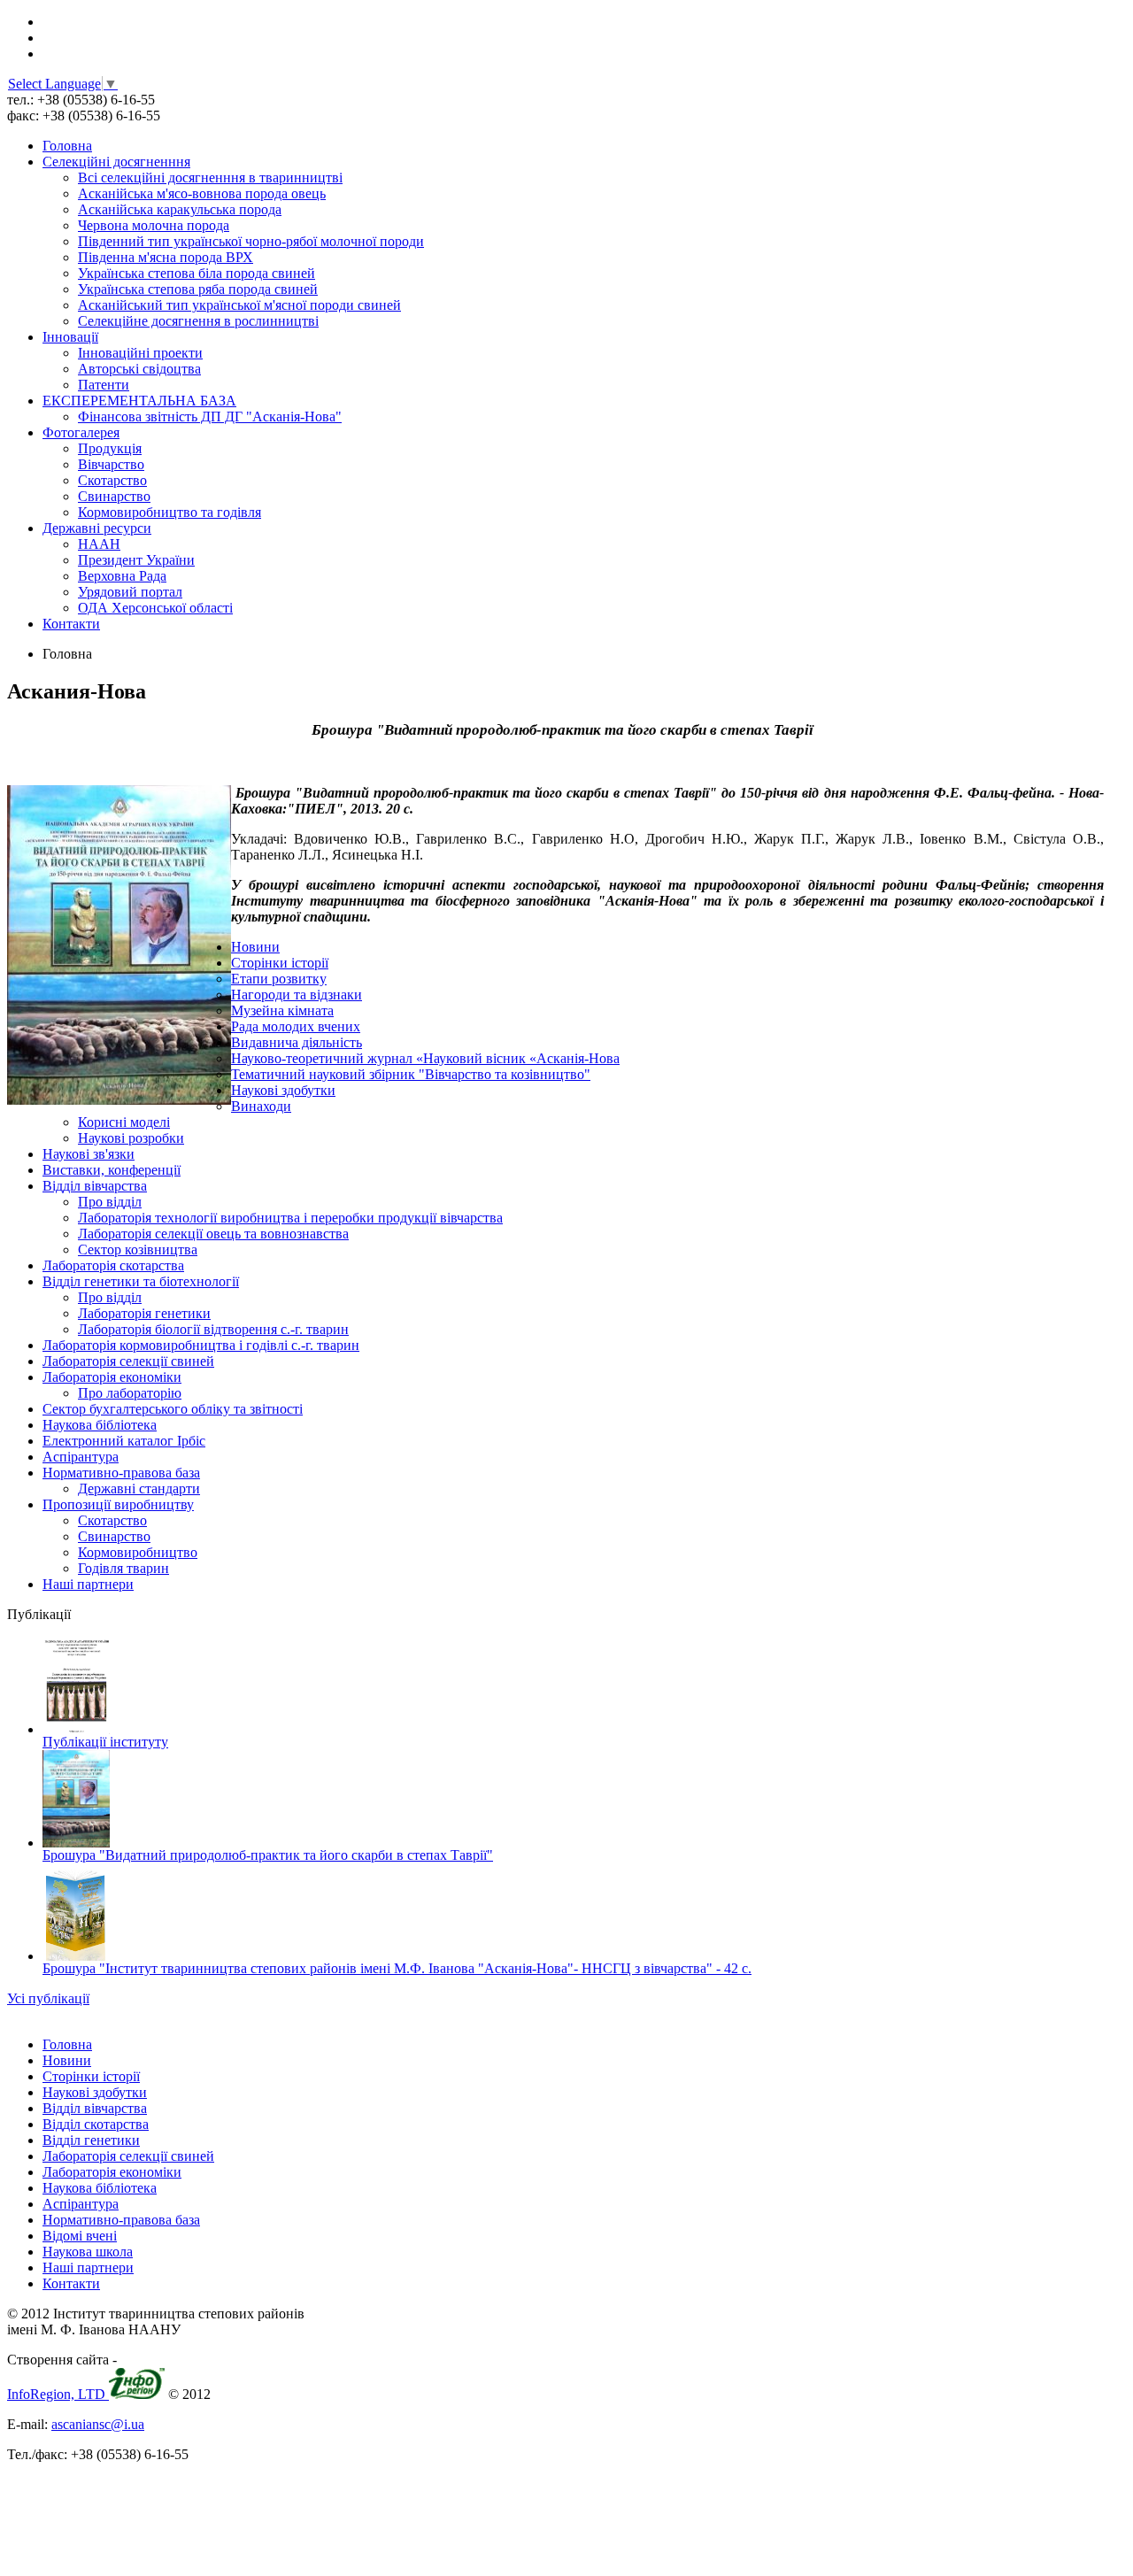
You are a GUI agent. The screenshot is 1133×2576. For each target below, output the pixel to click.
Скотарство (112, 480)
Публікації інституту (105, 1742)
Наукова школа (88, 2252)
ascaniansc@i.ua (98, 2424)
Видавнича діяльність (297, 1042)
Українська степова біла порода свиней (197, 273)
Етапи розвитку (279, 979)
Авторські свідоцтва (139, 369)
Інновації (70, 337)
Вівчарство (111, 464)
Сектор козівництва (138, 1249)
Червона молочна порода (154, 225)
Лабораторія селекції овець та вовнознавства (213, 1234)
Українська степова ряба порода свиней (198, 289)
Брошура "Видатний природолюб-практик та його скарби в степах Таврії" (268, 1855)
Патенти (104, 385)
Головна (67, 146)
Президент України (136, 560)
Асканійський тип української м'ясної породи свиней (239, 305)
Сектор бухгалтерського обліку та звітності (173, 1409)
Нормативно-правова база (121, 1473)
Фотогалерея (81, 432)
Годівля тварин (123, 1568)
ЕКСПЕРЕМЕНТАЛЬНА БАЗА (139, 401)
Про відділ (110, 1202)
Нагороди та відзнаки (297, 995)
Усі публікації (48, 1998)
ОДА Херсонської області (155, 608)
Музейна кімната (282, 1010)
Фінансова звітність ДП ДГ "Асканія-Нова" (210, 416)
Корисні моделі (124, 1122)
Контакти (71, 624)
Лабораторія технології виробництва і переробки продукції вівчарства (290, 1218)
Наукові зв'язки (89, 1154)
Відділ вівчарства (95, 1186)
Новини (255, 947)
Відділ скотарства (96, 2124)
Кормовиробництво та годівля (170, 512)
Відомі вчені (80, 2236)
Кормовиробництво (138, 1552)
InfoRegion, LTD (58, 2394)
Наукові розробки (131, 1138)
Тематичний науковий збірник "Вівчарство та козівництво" (411, 1074)
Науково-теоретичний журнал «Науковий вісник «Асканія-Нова (425, 1058)
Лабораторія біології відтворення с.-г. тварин (213, 1329)
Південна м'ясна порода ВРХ (166, 257)
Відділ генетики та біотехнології (141, 1281)
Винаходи (261, 1106)
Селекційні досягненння (116, 162)
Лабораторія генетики (144, 1313)
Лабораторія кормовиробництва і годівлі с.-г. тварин (201, 1345)
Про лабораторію (130, 1393)
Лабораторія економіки (112, 1377)
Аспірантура (81, 1457)
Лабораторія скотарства (113, 1265)
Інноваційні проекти (140, 353)
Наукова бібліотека (100, 1425)
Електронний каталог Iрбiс (124, 1441)
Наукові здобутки (283, 1090)
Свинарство (114, 496)
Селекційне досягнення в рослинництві (198, 321)
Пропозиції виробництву (118, 1504)
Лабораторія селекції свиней (128, 1361)
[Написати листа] (49, 54)
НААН (99, 544)
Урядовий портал (130, 592)
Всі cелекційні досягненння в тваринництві (210, 177)
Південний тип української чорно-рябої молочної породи (251, 241)
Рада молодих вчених (296, 1026)
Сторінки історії (280, 963)
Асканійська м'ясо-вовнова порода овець (202, 193)
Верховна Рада (122, 576)
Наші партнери (88, 1584)
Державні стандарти (139, 1489)
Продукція (110, 448)
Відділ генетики (91, 2140)
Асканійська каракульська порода (180, 209)
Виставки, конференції (112, 1170)
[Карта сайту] (48, 38)
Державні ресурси (97, 528)
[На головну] (47, 22)
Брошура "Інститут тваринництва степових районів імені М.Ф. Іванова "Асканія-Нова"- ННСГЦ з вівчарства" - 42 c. (397, 1968)
